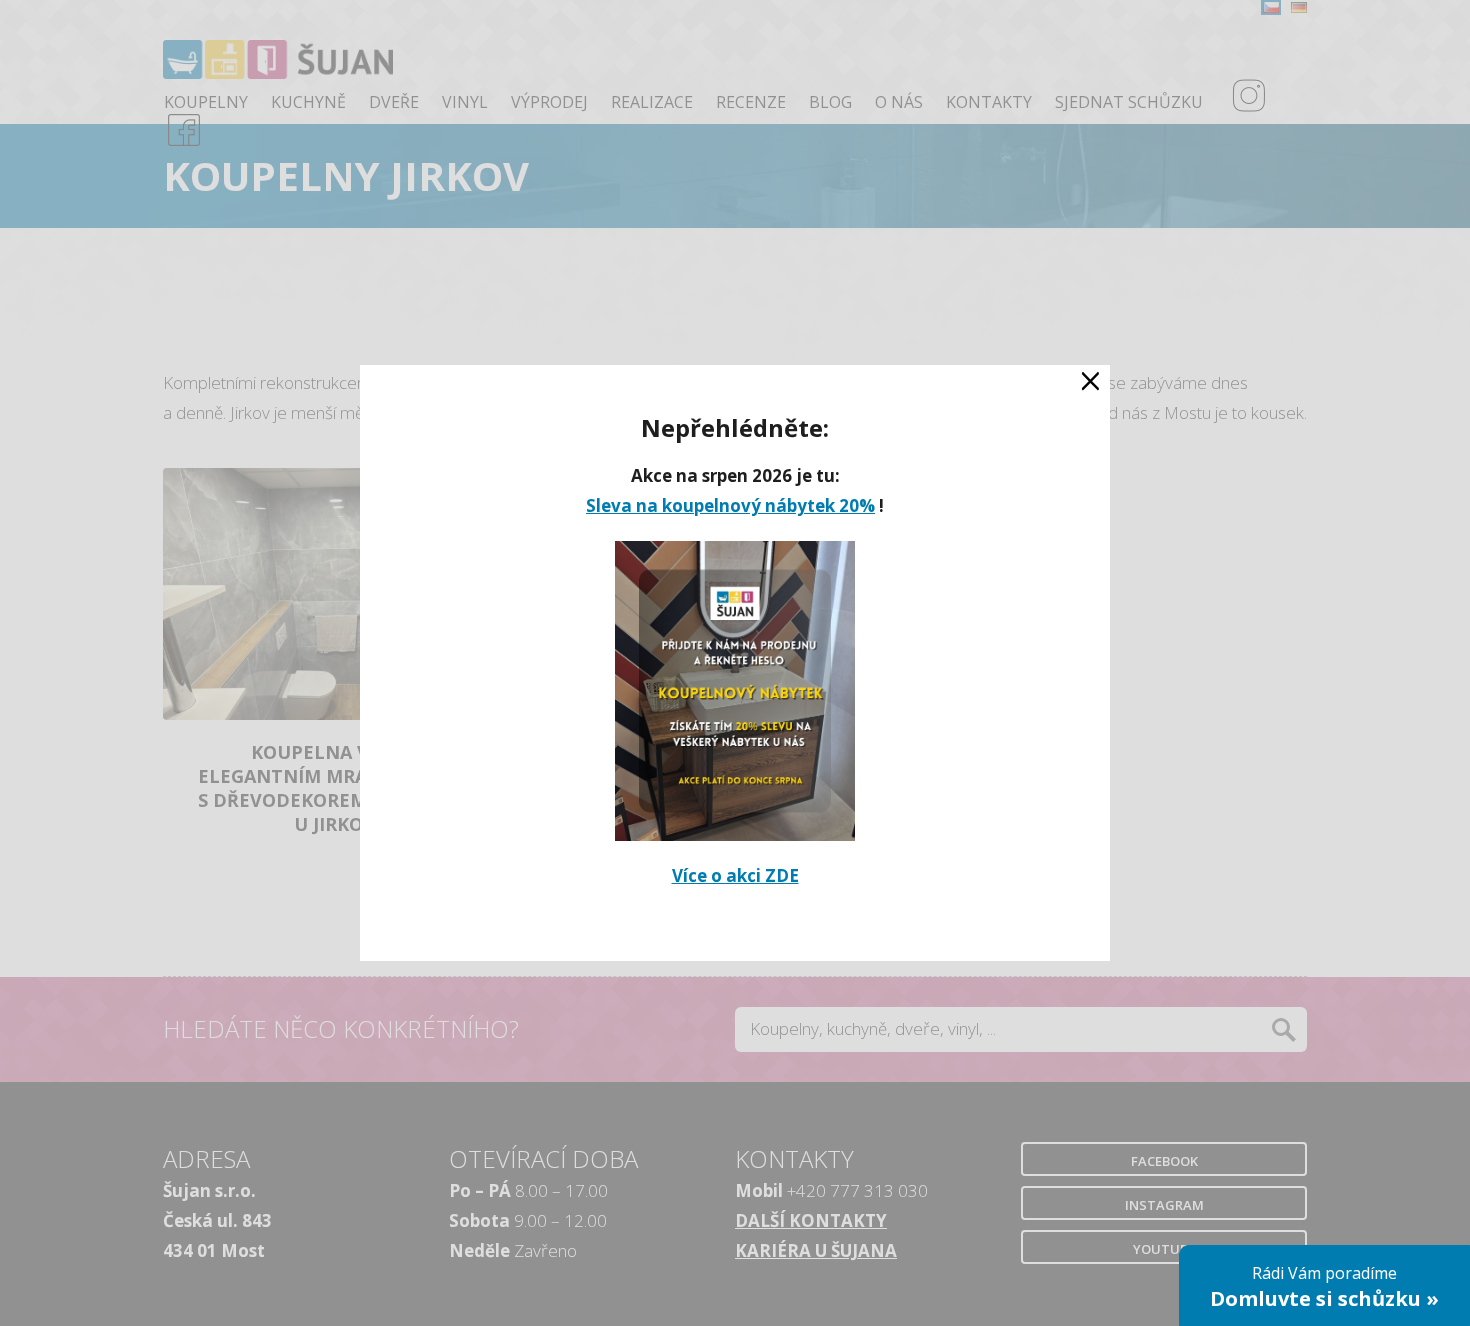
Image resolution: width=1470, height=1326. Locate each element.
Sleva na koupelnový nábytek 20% (730, 505)
